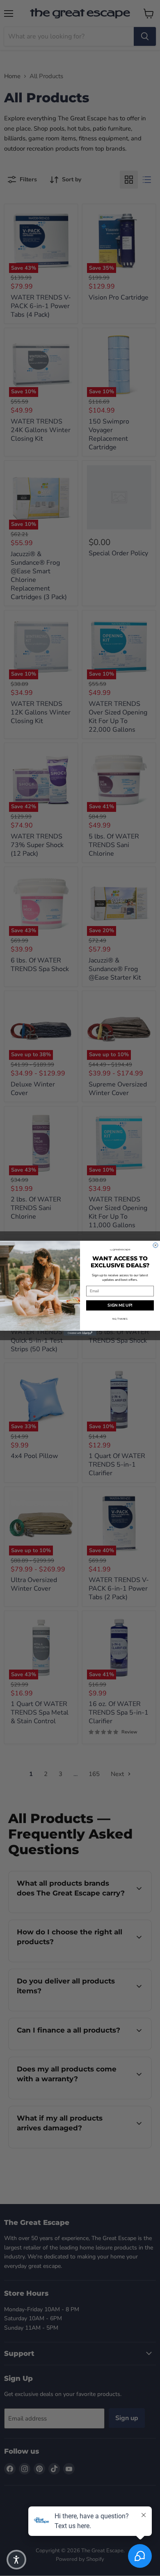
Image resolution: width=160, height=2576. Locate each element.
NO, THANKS (120, 1318)
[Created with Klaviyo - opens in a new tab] (80, 1333)
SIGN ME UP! (120, 1305)
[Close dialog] (155, 1245)
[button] (16, 2560)
